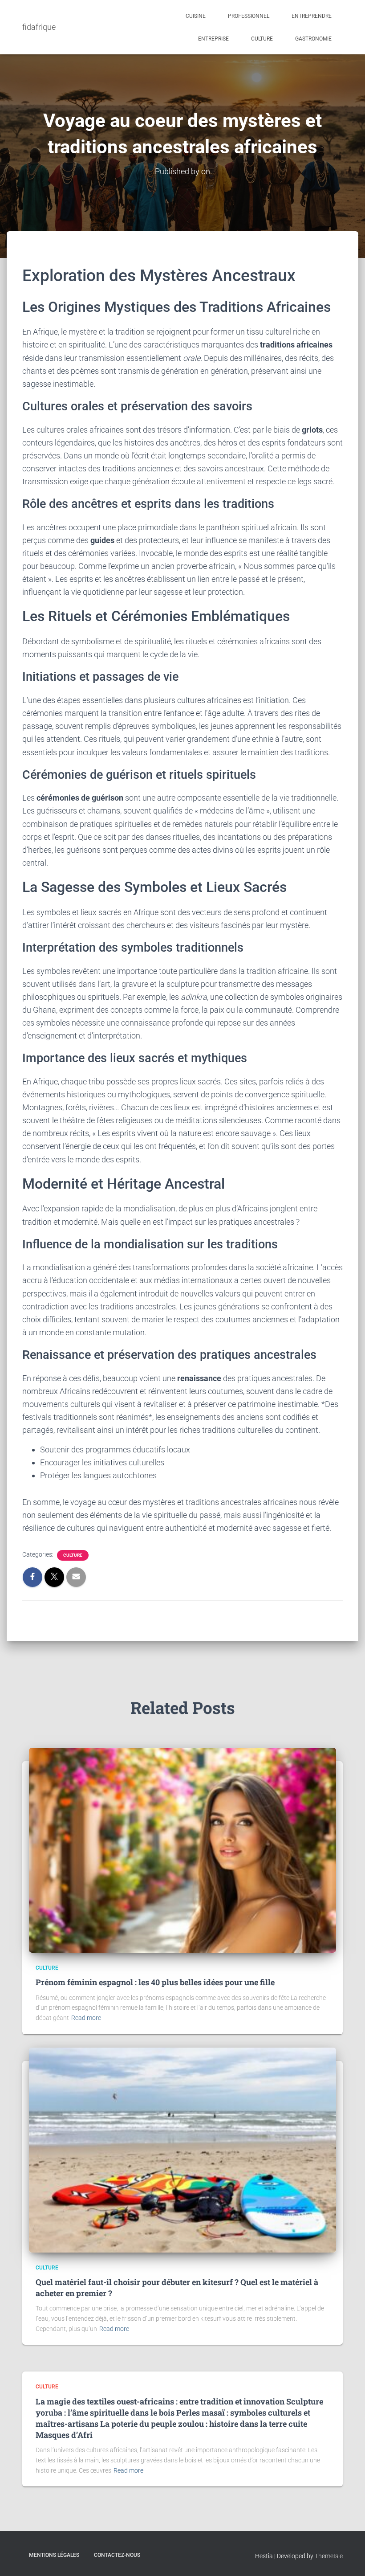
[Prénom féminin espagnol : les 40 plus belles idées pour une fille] (182, 1850)
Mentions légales (54, 2555)
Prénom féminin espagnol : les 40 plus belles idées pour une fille (155, 1982)
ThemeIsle (329, 2556)
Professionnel (249, 16)
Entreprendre (312, 16)
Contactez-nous (117, 2555)
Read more (86, 2018)
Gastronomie (313, 39)
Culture (262, 39)
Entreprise (213, 39)
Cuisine (196, 16)
